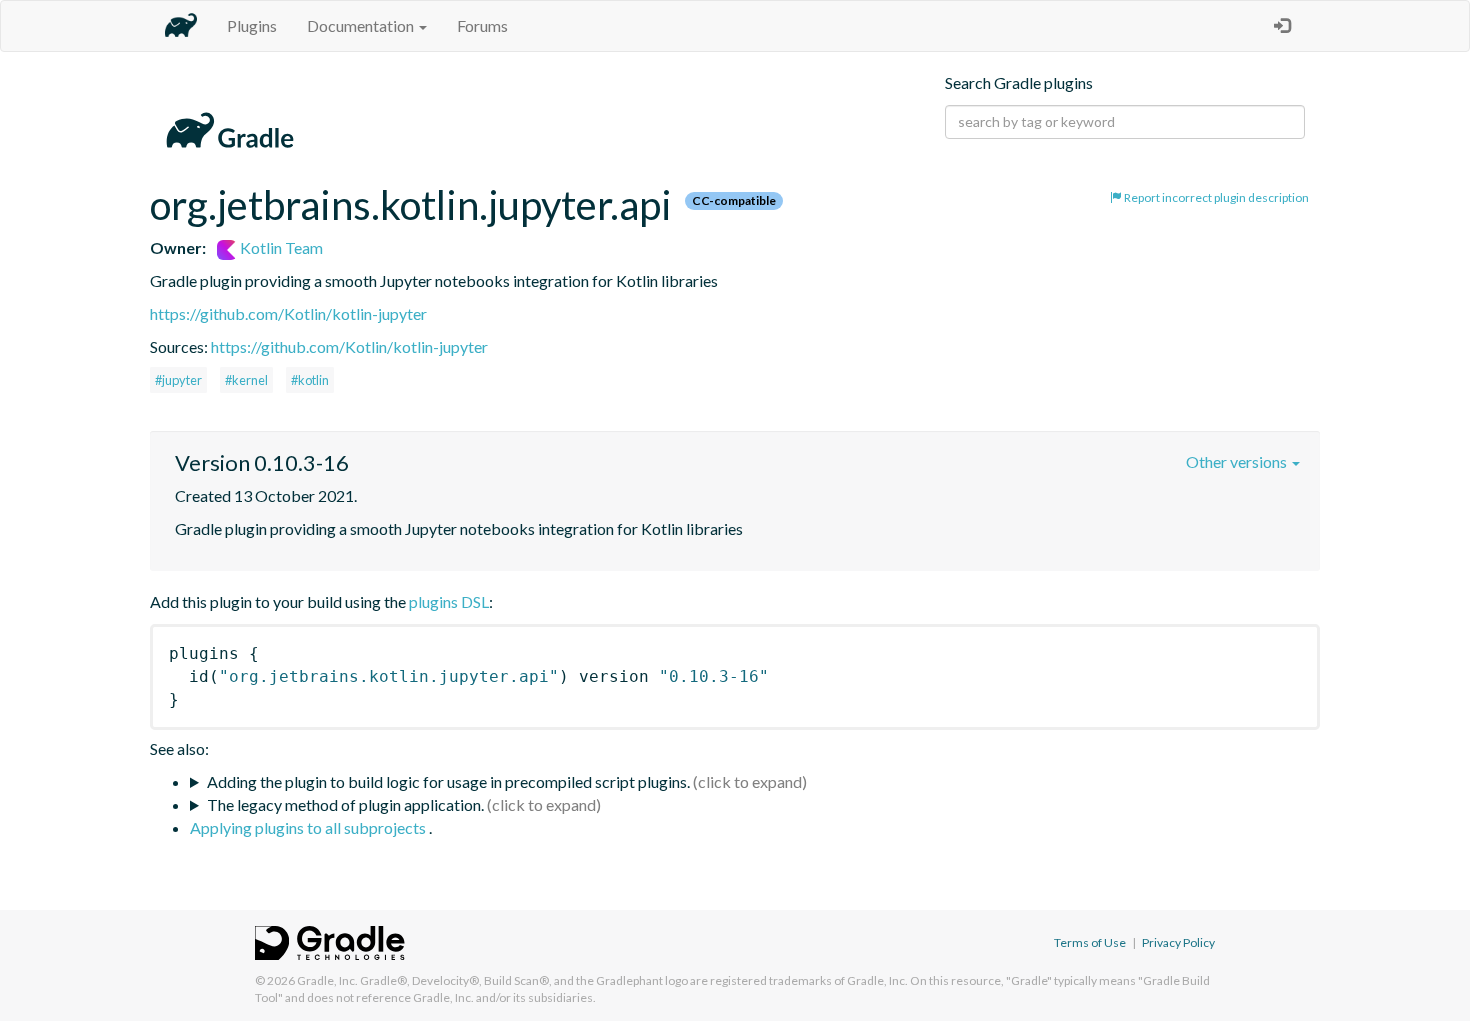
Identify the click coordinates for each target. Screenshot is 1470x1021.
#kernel (246, 380)
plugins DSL (449, 601)
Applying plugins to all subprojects (309, 827)
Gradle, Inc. (327, 980)
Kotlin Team (280, 247)
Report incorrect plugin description (1215, 197)
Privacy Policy (1178, 942)
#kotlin (310, 380)
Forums (482, 25)
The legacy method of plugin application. (345, 804)
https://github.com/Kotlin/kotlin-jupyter (288, 313)
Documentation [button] (362, 25)
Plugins (252, 25)
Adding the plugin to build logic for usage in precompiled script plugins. (448, 781)
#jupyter (178, 380)
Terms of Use (1090, 942)
